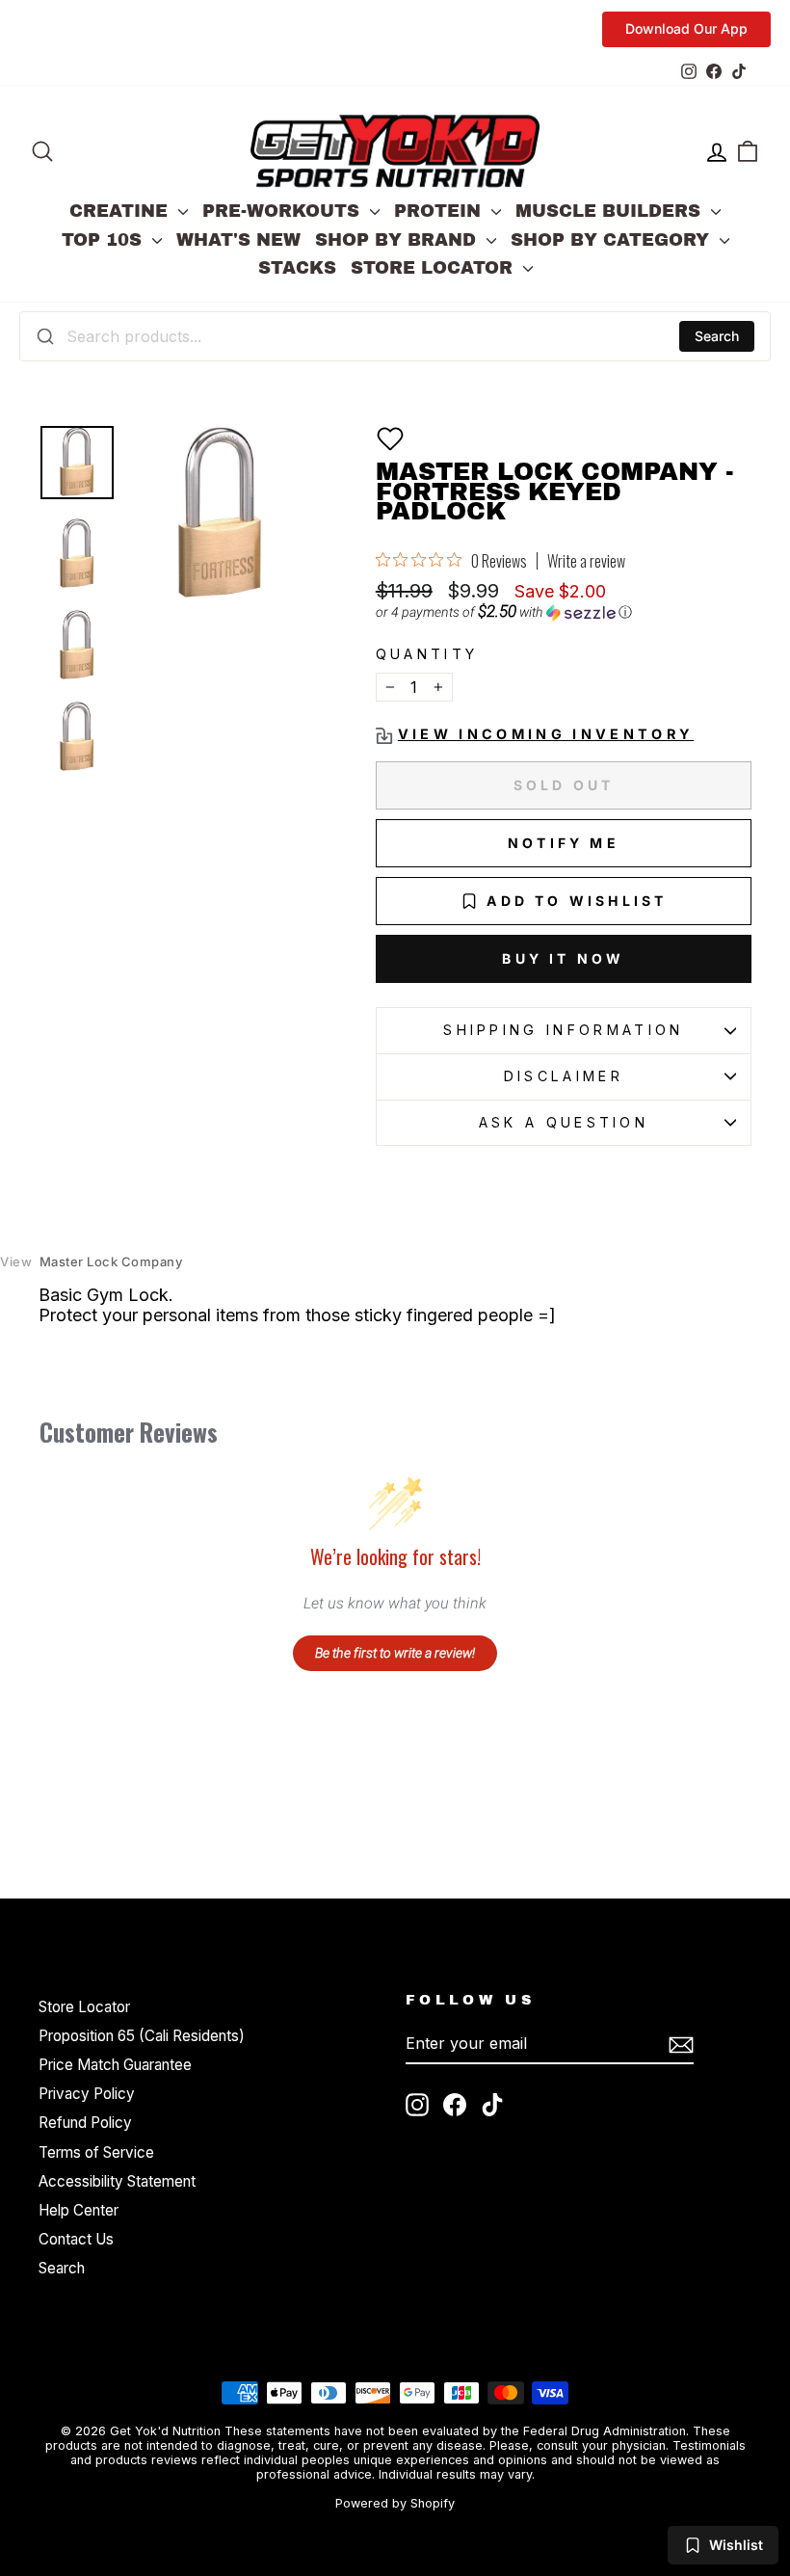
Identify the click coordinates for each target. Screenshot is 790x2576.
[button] (390, 438)
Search (717, 336)
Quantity (427, 654)
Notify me (564, 843)
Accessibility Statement (117, 2181)
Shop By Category (613, 240)
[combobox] (395, 336)
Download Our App (686, 28)
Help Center (79, 2210)
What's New (238, 240)
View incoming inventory (546, 734)
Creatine (121, 211)
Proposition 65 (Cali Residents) (142, 2036)
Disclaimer (564, 1076)
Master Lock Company (91, 1262)
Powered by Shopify (395, 2503)
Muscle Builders (611, 211)
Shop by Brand (398, 240)
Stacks (297, 268)
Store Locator (434, 268)
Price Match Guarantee (115, 2065)
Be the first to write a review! (395, 1653)
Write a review (586, 561)
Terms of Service (96, 2152)
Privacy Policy (87, 2094)
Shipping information (563, 1030)
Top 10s (105, 240)
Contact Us (76, 2239)
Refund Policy (85, 2123)
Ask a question (564, 1122)
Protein (440, 211)
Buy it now (563, 958)
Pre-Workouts (284, 211)
